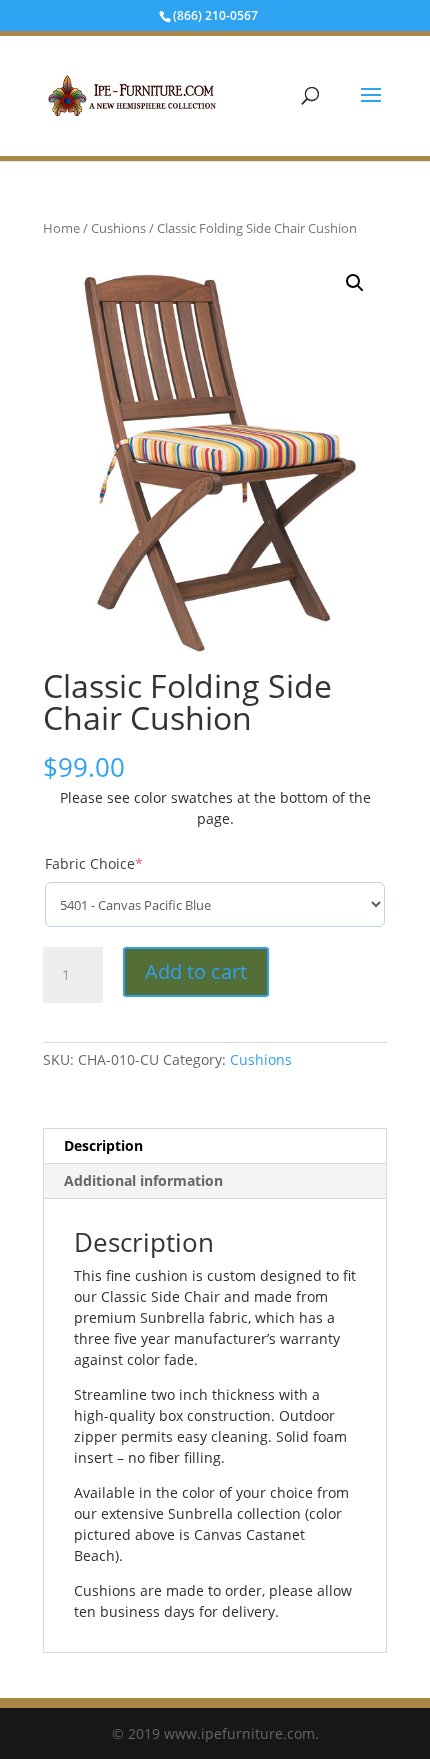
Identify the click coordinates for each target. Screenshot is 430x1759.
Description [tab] (103, 1145)
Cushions (118, 228)
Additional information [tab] (143, 1180)
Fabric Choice (94, 863)
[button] (355, 283)
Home (61, 228)
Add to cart (196, 971)
